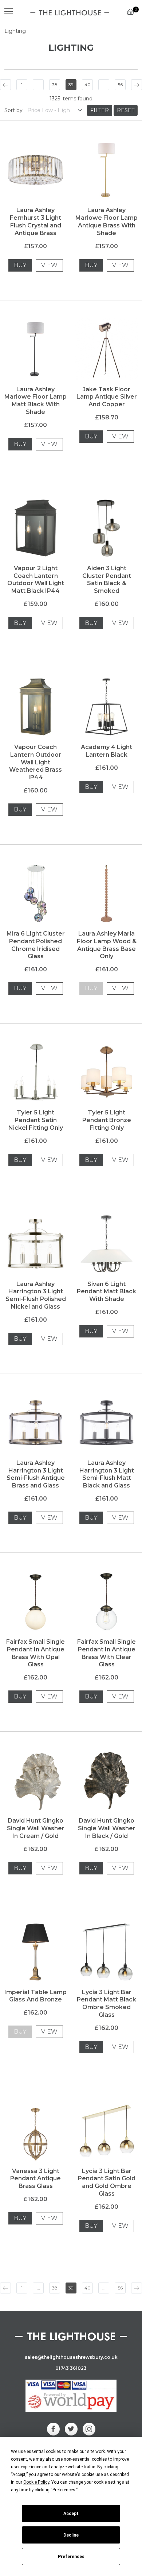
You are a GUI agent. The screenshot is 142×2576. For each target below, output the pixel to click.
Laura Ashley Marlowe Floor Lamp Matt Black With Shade (35, 401)
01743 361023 (71, 2368)
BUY (20, 265)
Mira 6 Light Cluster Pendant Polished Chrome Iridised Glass (36, 945)
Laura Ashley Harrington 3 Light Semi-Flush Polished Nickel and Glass (36, 1295)
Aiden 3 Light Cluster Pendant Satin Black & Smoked (107, 579)
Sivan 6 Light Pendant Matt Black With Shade (106, 1292)
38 (55, 85)
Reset (126, 110)
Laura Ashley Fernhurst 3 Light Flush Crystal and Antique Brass (35, 221)
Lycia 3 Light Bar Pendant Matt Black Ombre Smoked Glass (106, 2003)
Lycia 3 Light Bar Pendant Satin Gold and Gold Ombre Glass (107, 2182)
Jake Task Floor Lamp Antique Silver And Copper (107, 397)
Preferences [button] (64, 2490)
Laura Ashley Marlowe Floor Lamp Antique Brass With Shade (106, 221)
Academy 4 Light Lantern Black (106, 751)
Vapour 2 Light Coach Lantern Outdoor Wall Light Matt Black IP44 (36, 579)
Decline (71, 2535)
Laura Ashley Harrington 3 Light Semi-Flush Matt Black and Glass (107, 1474)
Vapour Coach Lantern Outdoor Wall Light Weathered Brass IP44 (35, 762)
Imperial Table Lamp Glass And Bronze (35, 1996)
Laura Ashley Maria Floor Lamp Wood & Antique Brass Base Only (107, 945)
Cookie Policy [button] (36, 2482)
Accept (71, 2514)
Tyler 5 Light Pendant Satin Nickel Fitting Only (36, 1120)
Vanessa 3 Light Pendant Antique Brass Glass (35, 2179)
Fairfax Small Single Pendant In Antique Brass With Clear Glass (106, 1653)
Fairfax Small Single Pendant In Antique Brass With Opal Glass (35, 1653)
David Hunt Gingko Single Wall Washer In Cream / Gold (36, 1828)
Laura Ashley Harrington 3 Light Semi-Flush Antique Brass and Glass (36, 1474)
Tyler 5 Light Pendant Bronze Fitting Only (107, 1120)
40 (88, 85)
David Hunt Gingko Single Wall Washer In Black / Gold (107, 1828)
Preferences (71, 2557)
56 (120, 85)
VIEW (49, 265)
